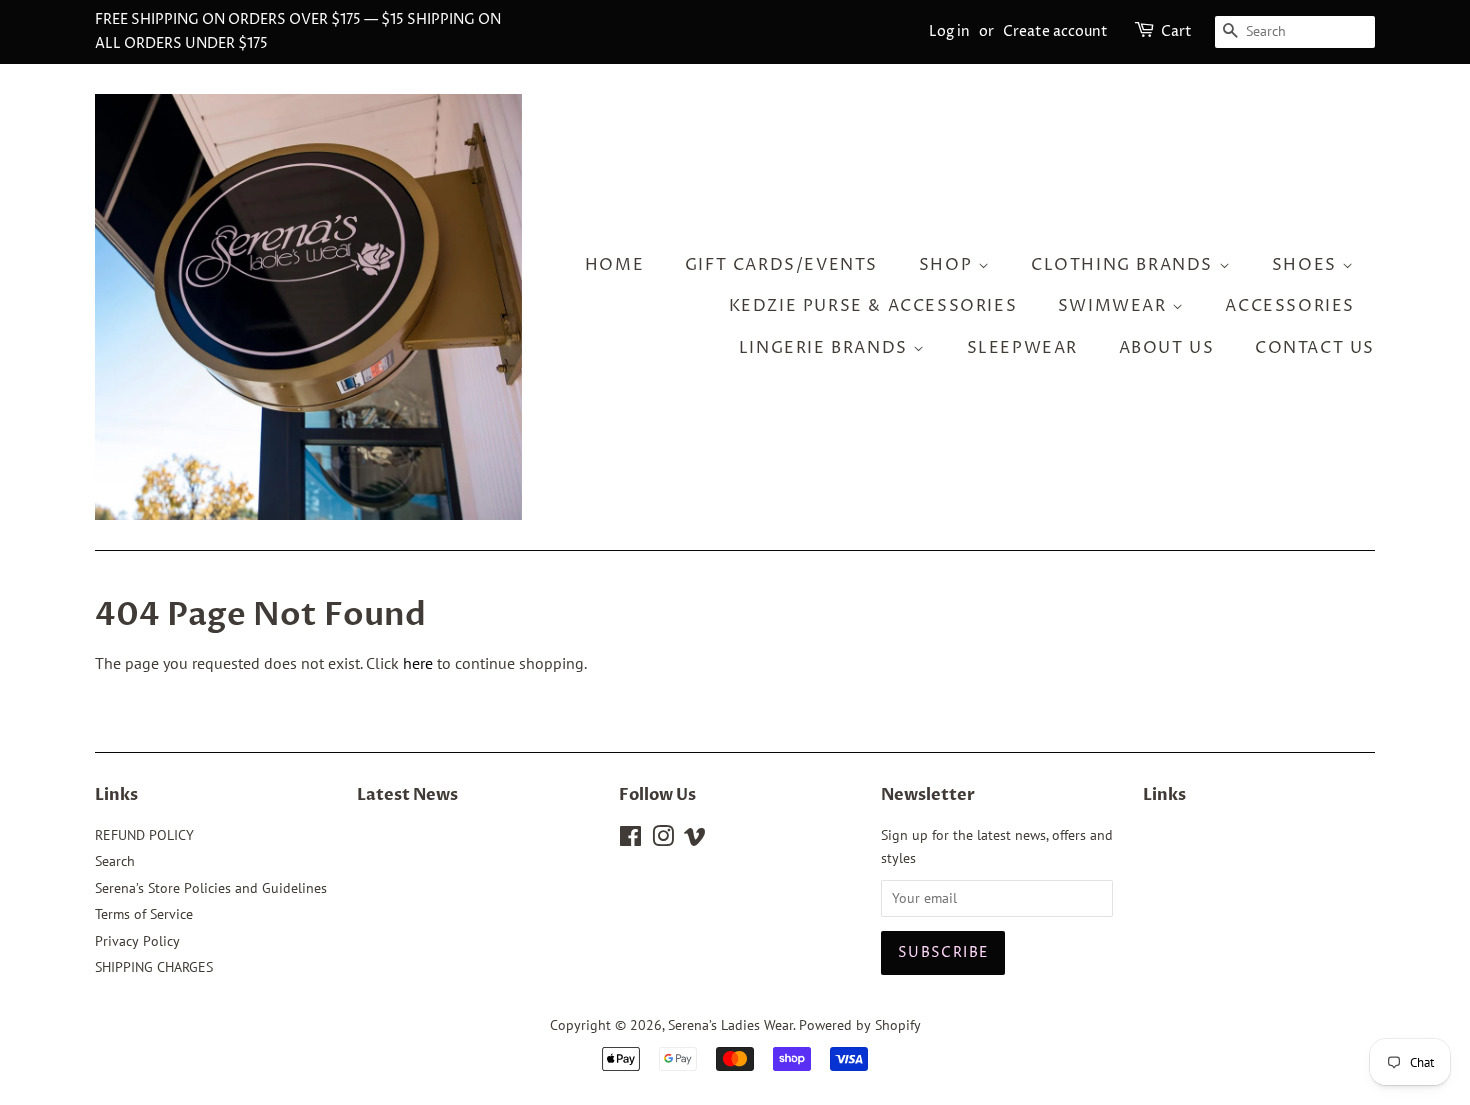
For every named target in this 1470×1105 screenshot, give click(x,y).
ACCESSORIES (1290, 306)
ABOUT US (1167, 348)
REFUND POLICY (144, 835)
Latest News (407, 795)
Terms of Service (144, 914)
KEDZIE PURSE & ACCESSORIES (873, 306)
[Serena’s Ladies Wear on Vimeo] (695, 840)
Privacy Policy (137, 941)
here (418, 663)
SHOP (948, 265)
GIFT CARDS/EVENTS (781, 265)
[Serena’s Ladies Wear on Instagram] (663, 840)
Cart (1176, 31)
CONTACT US (1315, 348)
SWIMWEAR (1115, 306)
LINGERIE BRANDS (826, 348)
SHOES (1307, 265)
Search (115, 861)
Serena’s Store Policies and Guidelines (211, 888)
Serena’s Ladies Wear (730, 1025)
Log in (949, 31)
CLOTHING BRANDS (1125, 265)
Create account (1055, 31)
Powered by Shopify (860, 1025)
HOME (614, 265)
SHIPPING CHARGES (154, 967)
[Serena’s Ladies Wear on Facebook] (630, 840)
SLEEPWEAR (1022, 348)
